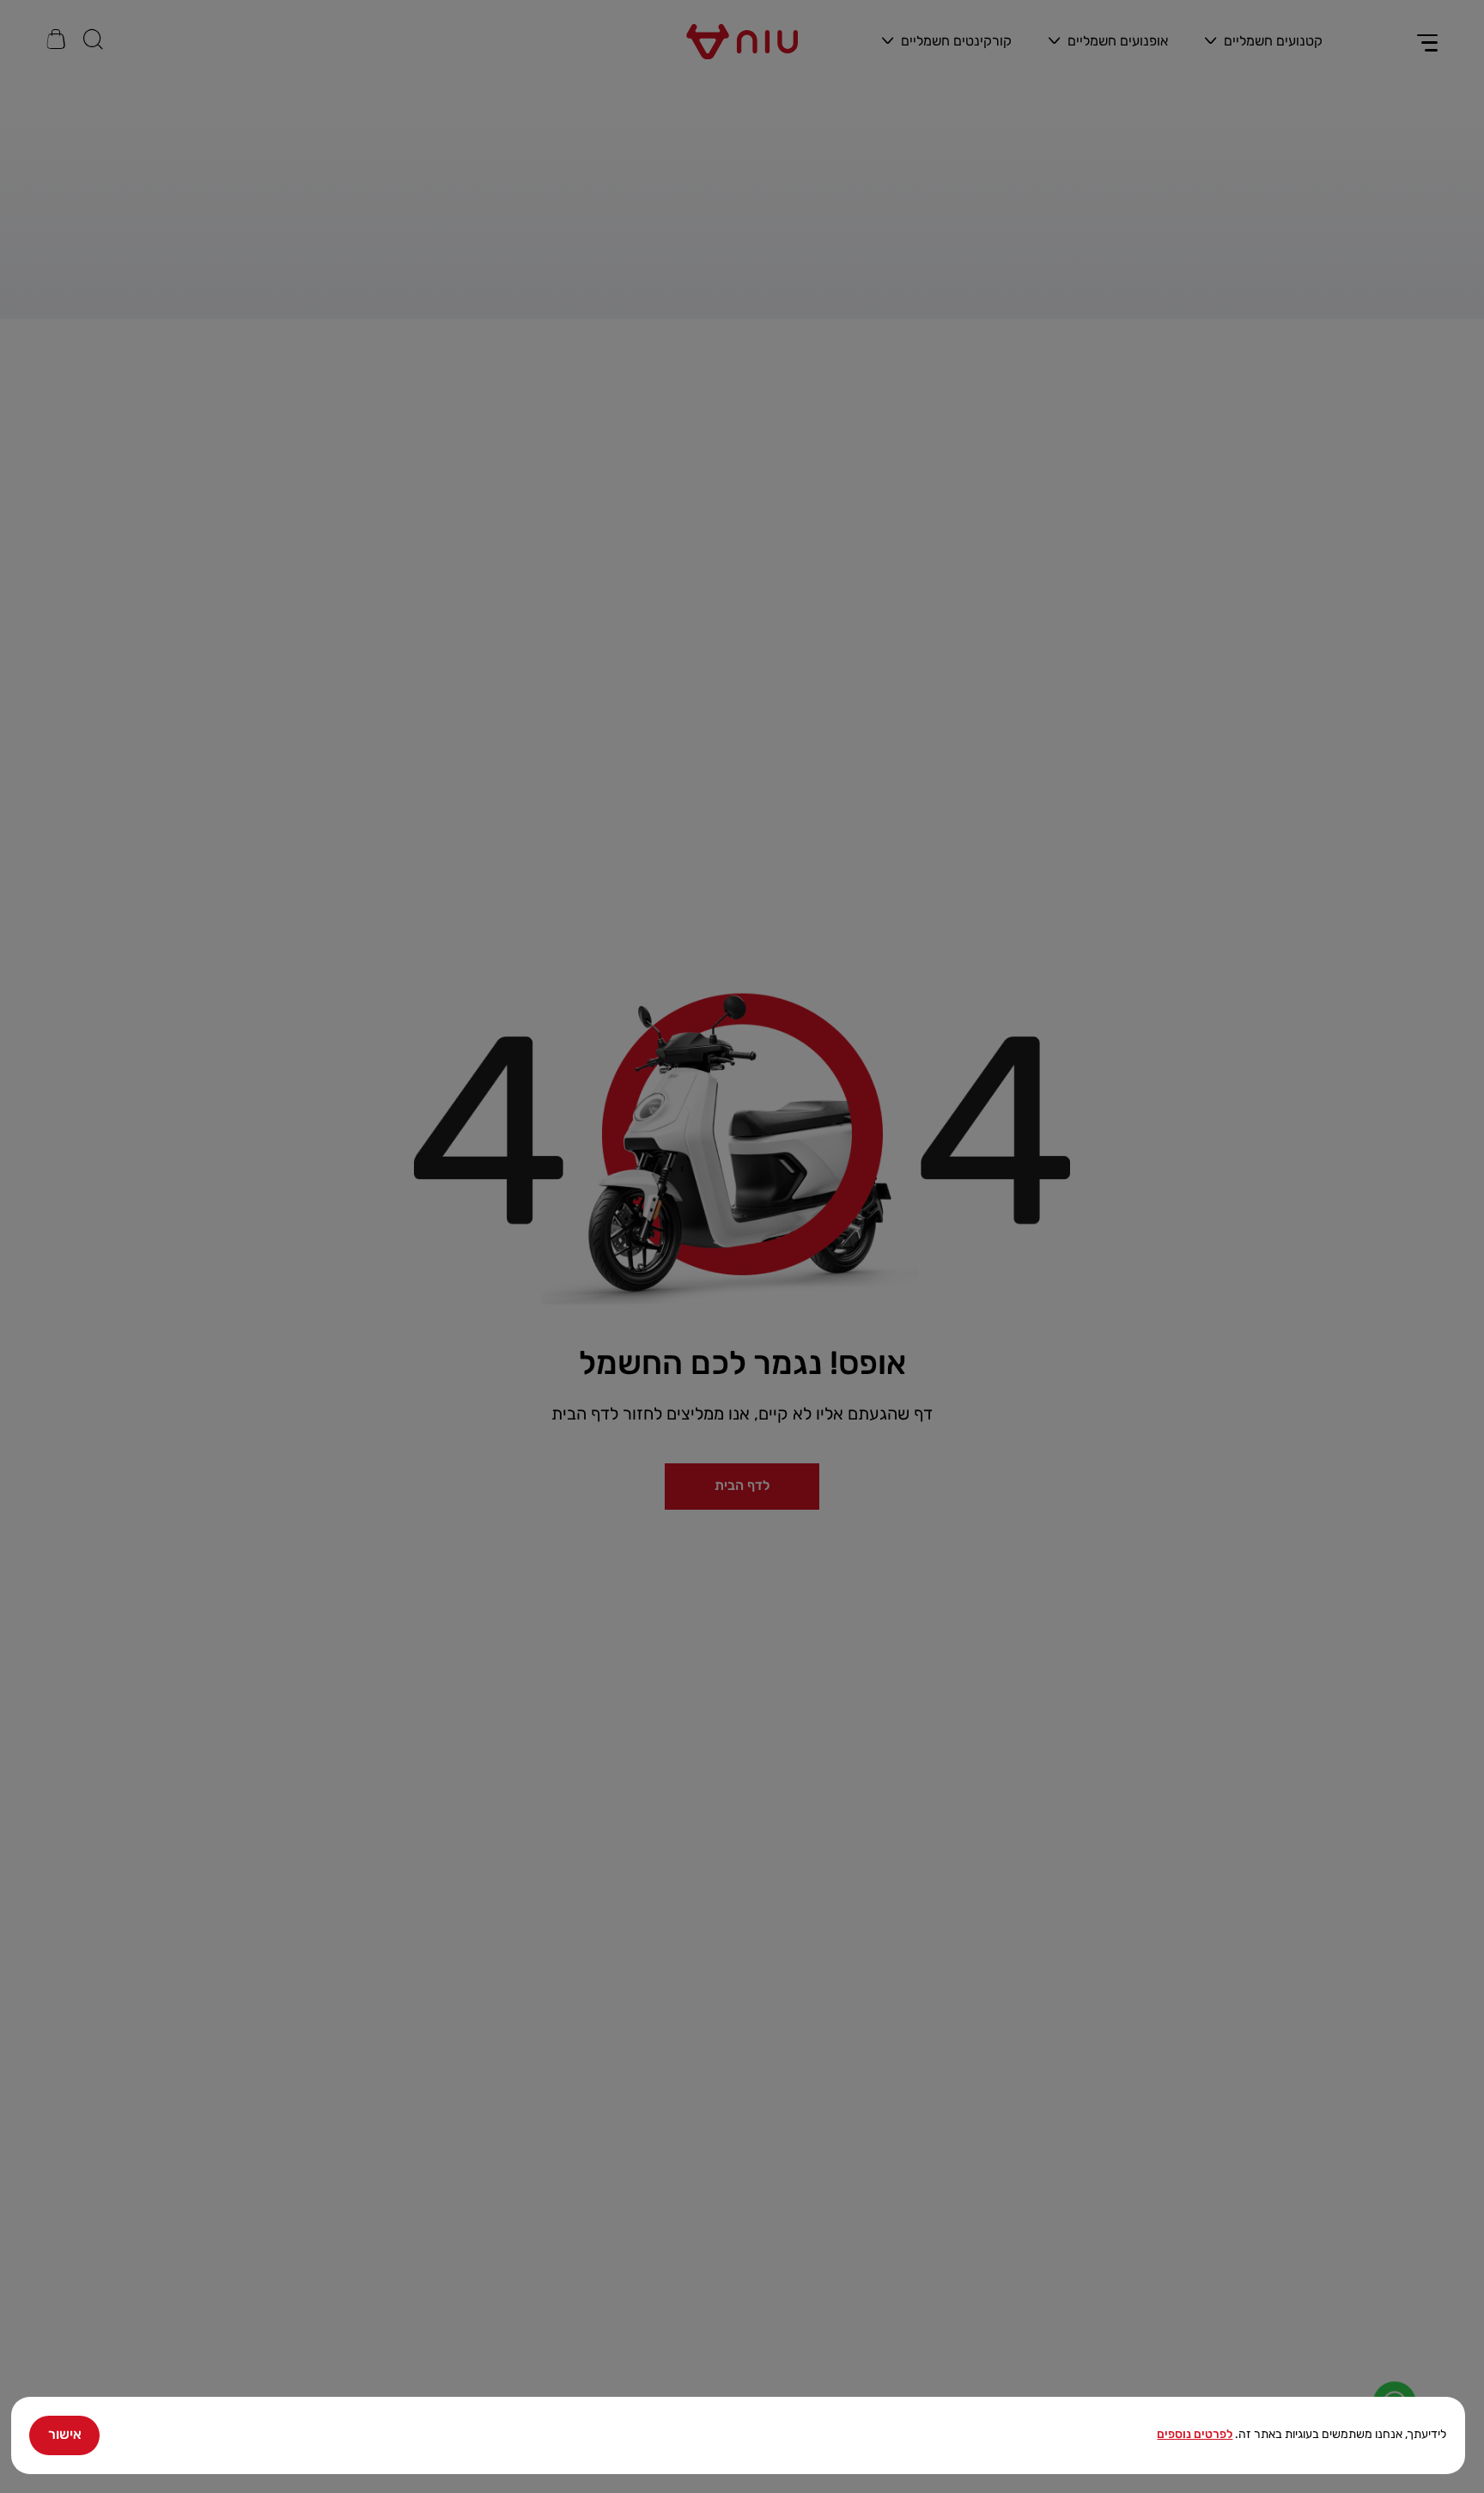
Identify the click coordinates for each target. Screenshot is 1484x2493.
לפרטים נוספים (1195, 2434)
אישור (65, 2434)
